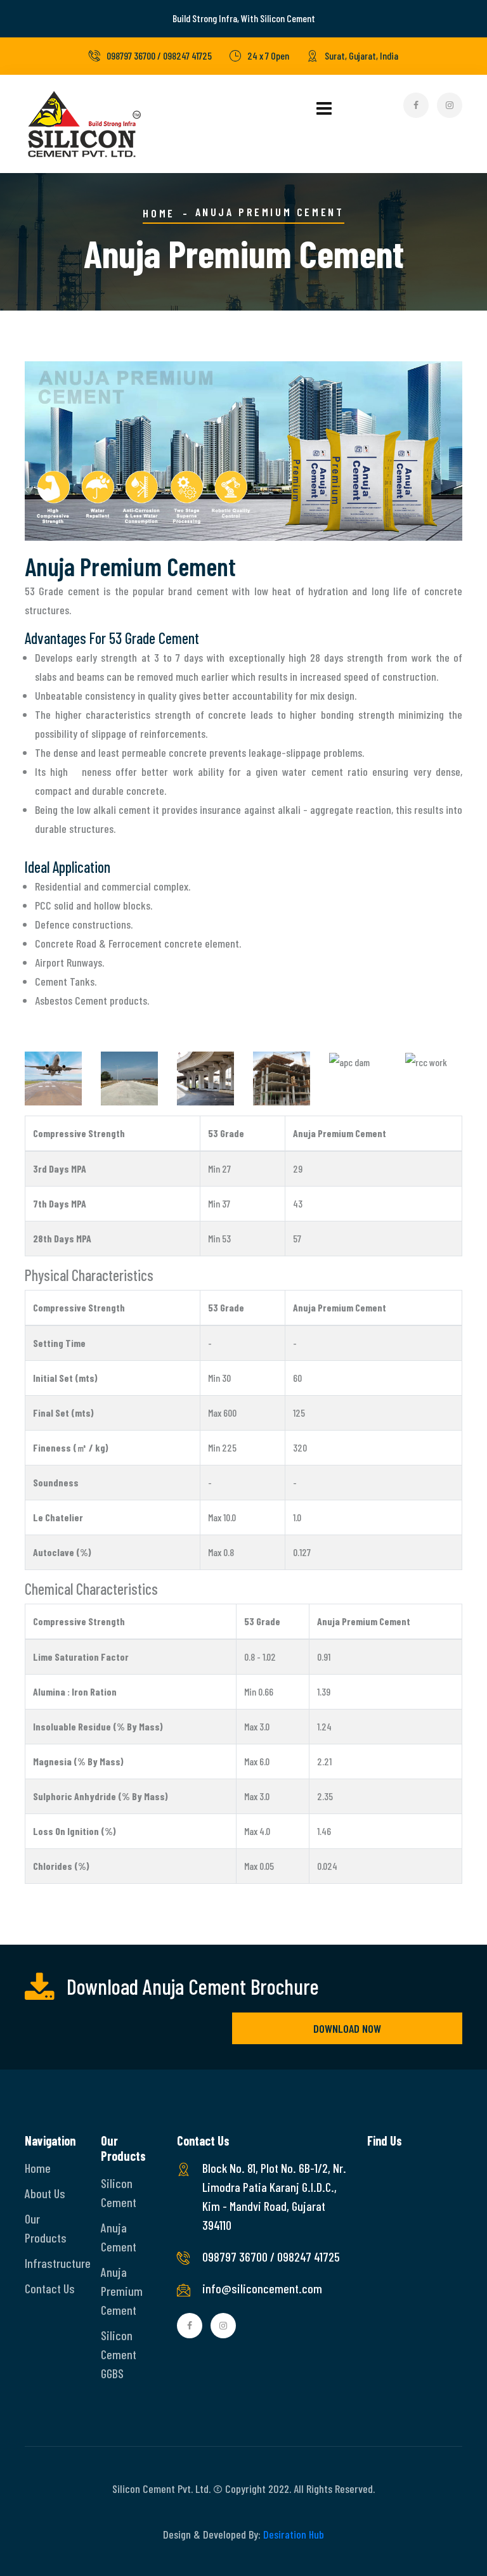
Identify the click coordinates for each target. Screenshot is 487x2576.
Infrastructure (53, 2263)
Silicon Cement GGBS (119, 2354)
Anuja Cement (119, 2237)
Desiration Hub (294, 2534)
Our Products (46, 2228)
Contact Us (50, 2288)
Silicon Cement (119, 2193)
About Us (45, 2193)
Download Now (347, 2028)
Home (159, 213)
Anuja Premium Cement (122, 2291)
